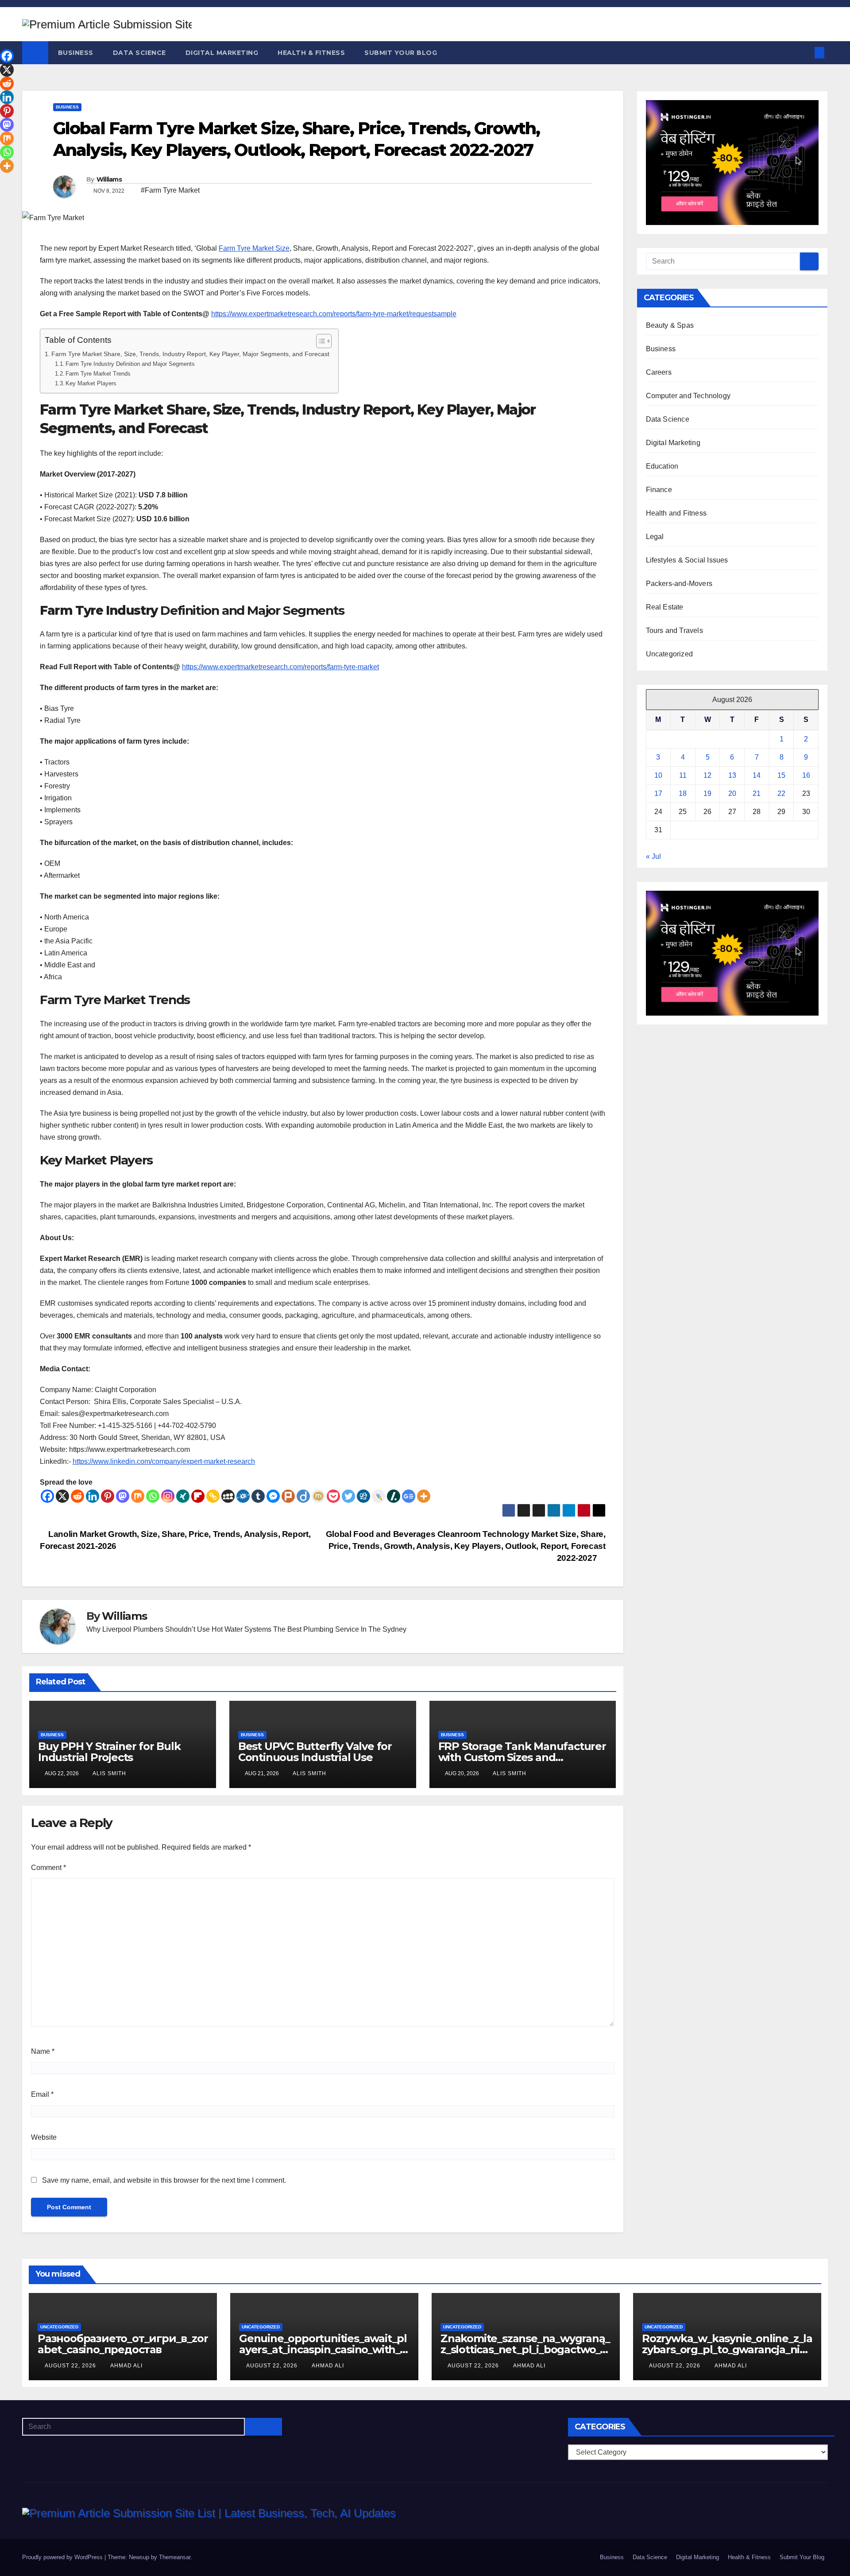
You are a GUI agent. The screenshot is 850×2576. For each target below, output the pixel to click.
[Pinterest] (108, 1496)
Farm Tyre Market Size (254, 248)
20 (732, 793)
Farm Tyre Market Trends (98, 374)
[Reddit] (77, 1496)
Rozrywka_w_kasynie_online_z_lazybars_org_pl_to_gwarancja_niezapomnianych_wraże (727, 2349)
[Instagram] (168, 1496)
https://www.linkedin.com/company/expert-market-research (164, 1461)
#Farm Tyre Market (170, 190)
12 (707, 775)
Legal (655, 537)
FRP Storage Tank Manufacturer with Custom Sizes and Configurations (522, 1757)
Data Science (139, 53)
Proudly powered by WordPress (63, 2557)
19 (707, 793)
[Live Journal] (379, 1496)
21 (757, 793)
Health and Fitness (676, 513)
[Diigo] (303, 1496)
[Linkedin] (93, 1496)
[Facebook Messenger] (273, 1496)
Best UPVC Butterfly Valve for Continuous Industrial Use (315, 1752)
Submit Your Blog (401, 53)
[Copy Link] (213, 1496)
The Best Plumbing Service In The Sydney (340, 1629)
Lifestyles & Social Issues (687, 560)
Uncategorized (670, 654)
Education (662, 466)
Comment (48, 1868)
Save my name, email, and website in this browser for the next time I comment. (164, 2180)
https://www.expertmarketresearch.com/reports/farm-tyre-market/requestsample (334, 314)
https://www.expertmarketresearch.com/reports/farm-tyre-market (280, 667)
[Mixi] (318, 1496)
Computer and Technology (688, 396)
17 (658, 793)
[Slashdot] (394, 1496)
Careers (659, 372)
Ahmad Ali (126, 2366)
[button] (805, 52)
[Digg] (363, 1496)
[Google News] (409, 1496)
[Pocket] (333, 1496)
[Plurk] (288, 1496)
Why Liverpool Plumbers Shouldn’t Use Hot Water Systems (179, 1629)
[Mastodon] (123, 1496)
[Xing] (183, 1496)
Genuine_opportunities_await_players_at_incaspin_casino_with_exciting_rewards (323, 2349)
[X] (62, 1496)
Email (42, 2094)
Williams (109, 179)
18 (683, 793)
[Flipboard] (198, 1496)
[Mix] (138, 1496)
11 (683, 775)
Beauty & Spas (670, 325)
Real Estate (665, 607)
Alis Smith (109, 1773)
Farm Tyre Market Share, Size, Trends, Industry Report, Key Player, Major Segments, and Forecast (190, 354)
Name (43, 2051)
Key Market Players (91, 383)
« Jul (653, 856)
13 (732, 775)
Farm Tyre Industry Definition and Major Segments (130, 364)
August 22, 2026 (71, 2366)
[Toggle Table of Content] (319, 341)
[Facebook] (47, 1496)
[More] (424, 1496)
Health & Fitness (311, 53)
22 (781, 793)
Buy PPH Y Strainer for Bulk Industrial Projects (109, 1752)
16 (806, 775)
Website (44, 2137)
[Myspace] (228, 1496)
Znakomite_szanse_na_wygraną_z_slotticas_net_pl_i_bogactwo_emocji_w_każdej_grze (525, 2349)
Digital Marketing (222, 53)
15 (781, 775)
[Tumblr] (258, 1496)
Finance (659, 490)
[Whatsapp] (153, 1496)
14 (757, 775)
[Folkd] (243, 1496)
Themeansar (175, 2557)
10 (658, 775)
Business (76, 53)
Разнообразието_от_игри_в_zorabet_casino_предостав (123, 2344)
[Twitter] (348, 1496)
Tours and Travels (674, 630)
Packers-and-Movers (679, 584)
